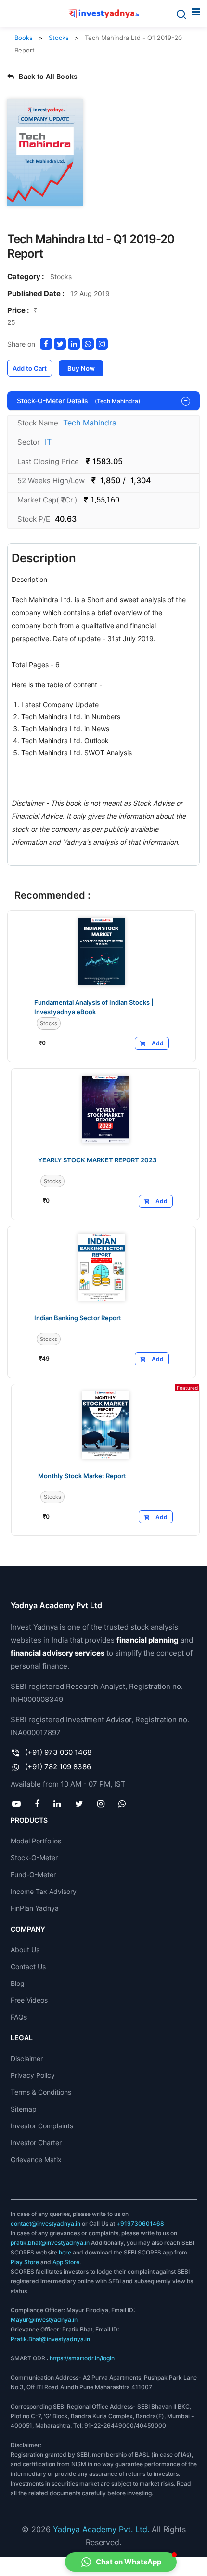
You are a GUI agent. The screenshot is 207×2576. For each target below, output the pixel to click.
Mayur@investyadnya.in (44, 2320)
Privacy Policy (33, 2075)
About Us (25, 1950)
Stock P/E (34, 519)
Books (24, 38)
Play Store (25, 2262)
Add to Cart (30, 368)
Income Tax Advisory (44, 1891)
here (65, 2252)
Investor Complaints (42, 2126)
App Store (66, 2262)
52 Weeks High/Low (51, 481)
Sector (29, 442)
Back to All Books (48, 76)
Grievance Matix (36, 2159)
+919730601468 (140, 2223)
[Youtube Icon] (17, 1803)
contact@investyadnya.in (45, 2223)
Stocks (59, 38)
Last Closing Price (48, 461)
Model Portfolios (36, 1841)
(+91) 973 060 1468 (58, 1752)
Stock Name (38, 423)
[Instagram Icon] (101, 1803)
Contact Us (28, 1966)
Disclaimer (27, 2058)
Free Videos (29, 2000)
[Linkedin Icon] (57, 1803)
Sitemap (24, 2109)
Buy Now (81, 368)
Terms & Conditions (41, 2092)
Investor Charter (36, 2143)
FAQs (19, 2017)
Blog (18, 1983)
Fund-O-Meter (33, 1874)
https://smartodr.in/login (82, 2358)
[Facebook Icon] (37, 1803)
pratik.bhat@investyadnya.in (50, 2243)
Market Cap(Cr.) (47, 500)
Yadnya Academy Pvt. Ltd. (101, 2529)
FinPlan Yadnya (35, 1908)
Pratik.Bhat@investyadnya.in (50, 2339)
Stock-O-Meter (34, 1858)
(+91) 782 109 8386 (58, 1767)
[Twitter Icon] (79, 1803)
